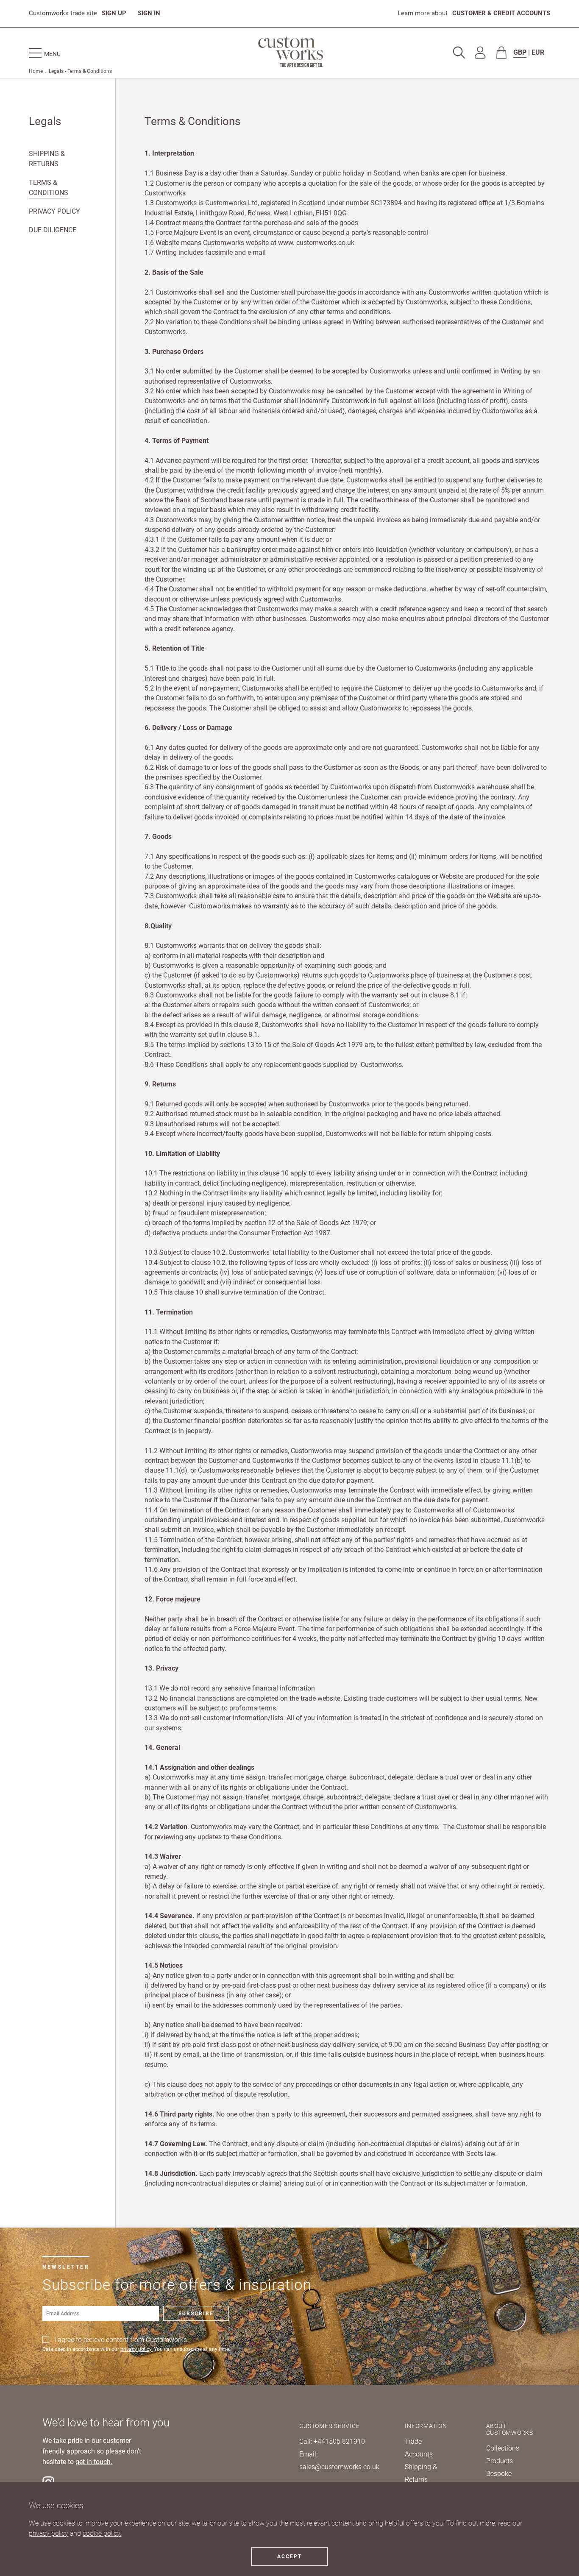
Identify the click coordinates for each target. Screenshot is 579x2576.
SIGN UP (114, 13)
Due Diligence (53, 230)
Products (500, 2461)
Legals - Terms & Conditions (80, 71)
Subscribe (196, 2314)
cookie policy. (102, 2533)
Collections (503, 2448)
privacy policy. (136, 2349)
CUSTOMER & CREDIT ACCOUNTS (501, 13)
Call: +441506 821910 (332, 2441)
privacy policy (49, 2533)
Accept (289, 2557)
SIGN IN (149, 13)
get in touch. (94, 2462)
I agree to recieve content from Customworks (121, 2340)
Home (36, 71)
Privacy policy (54, 211)
